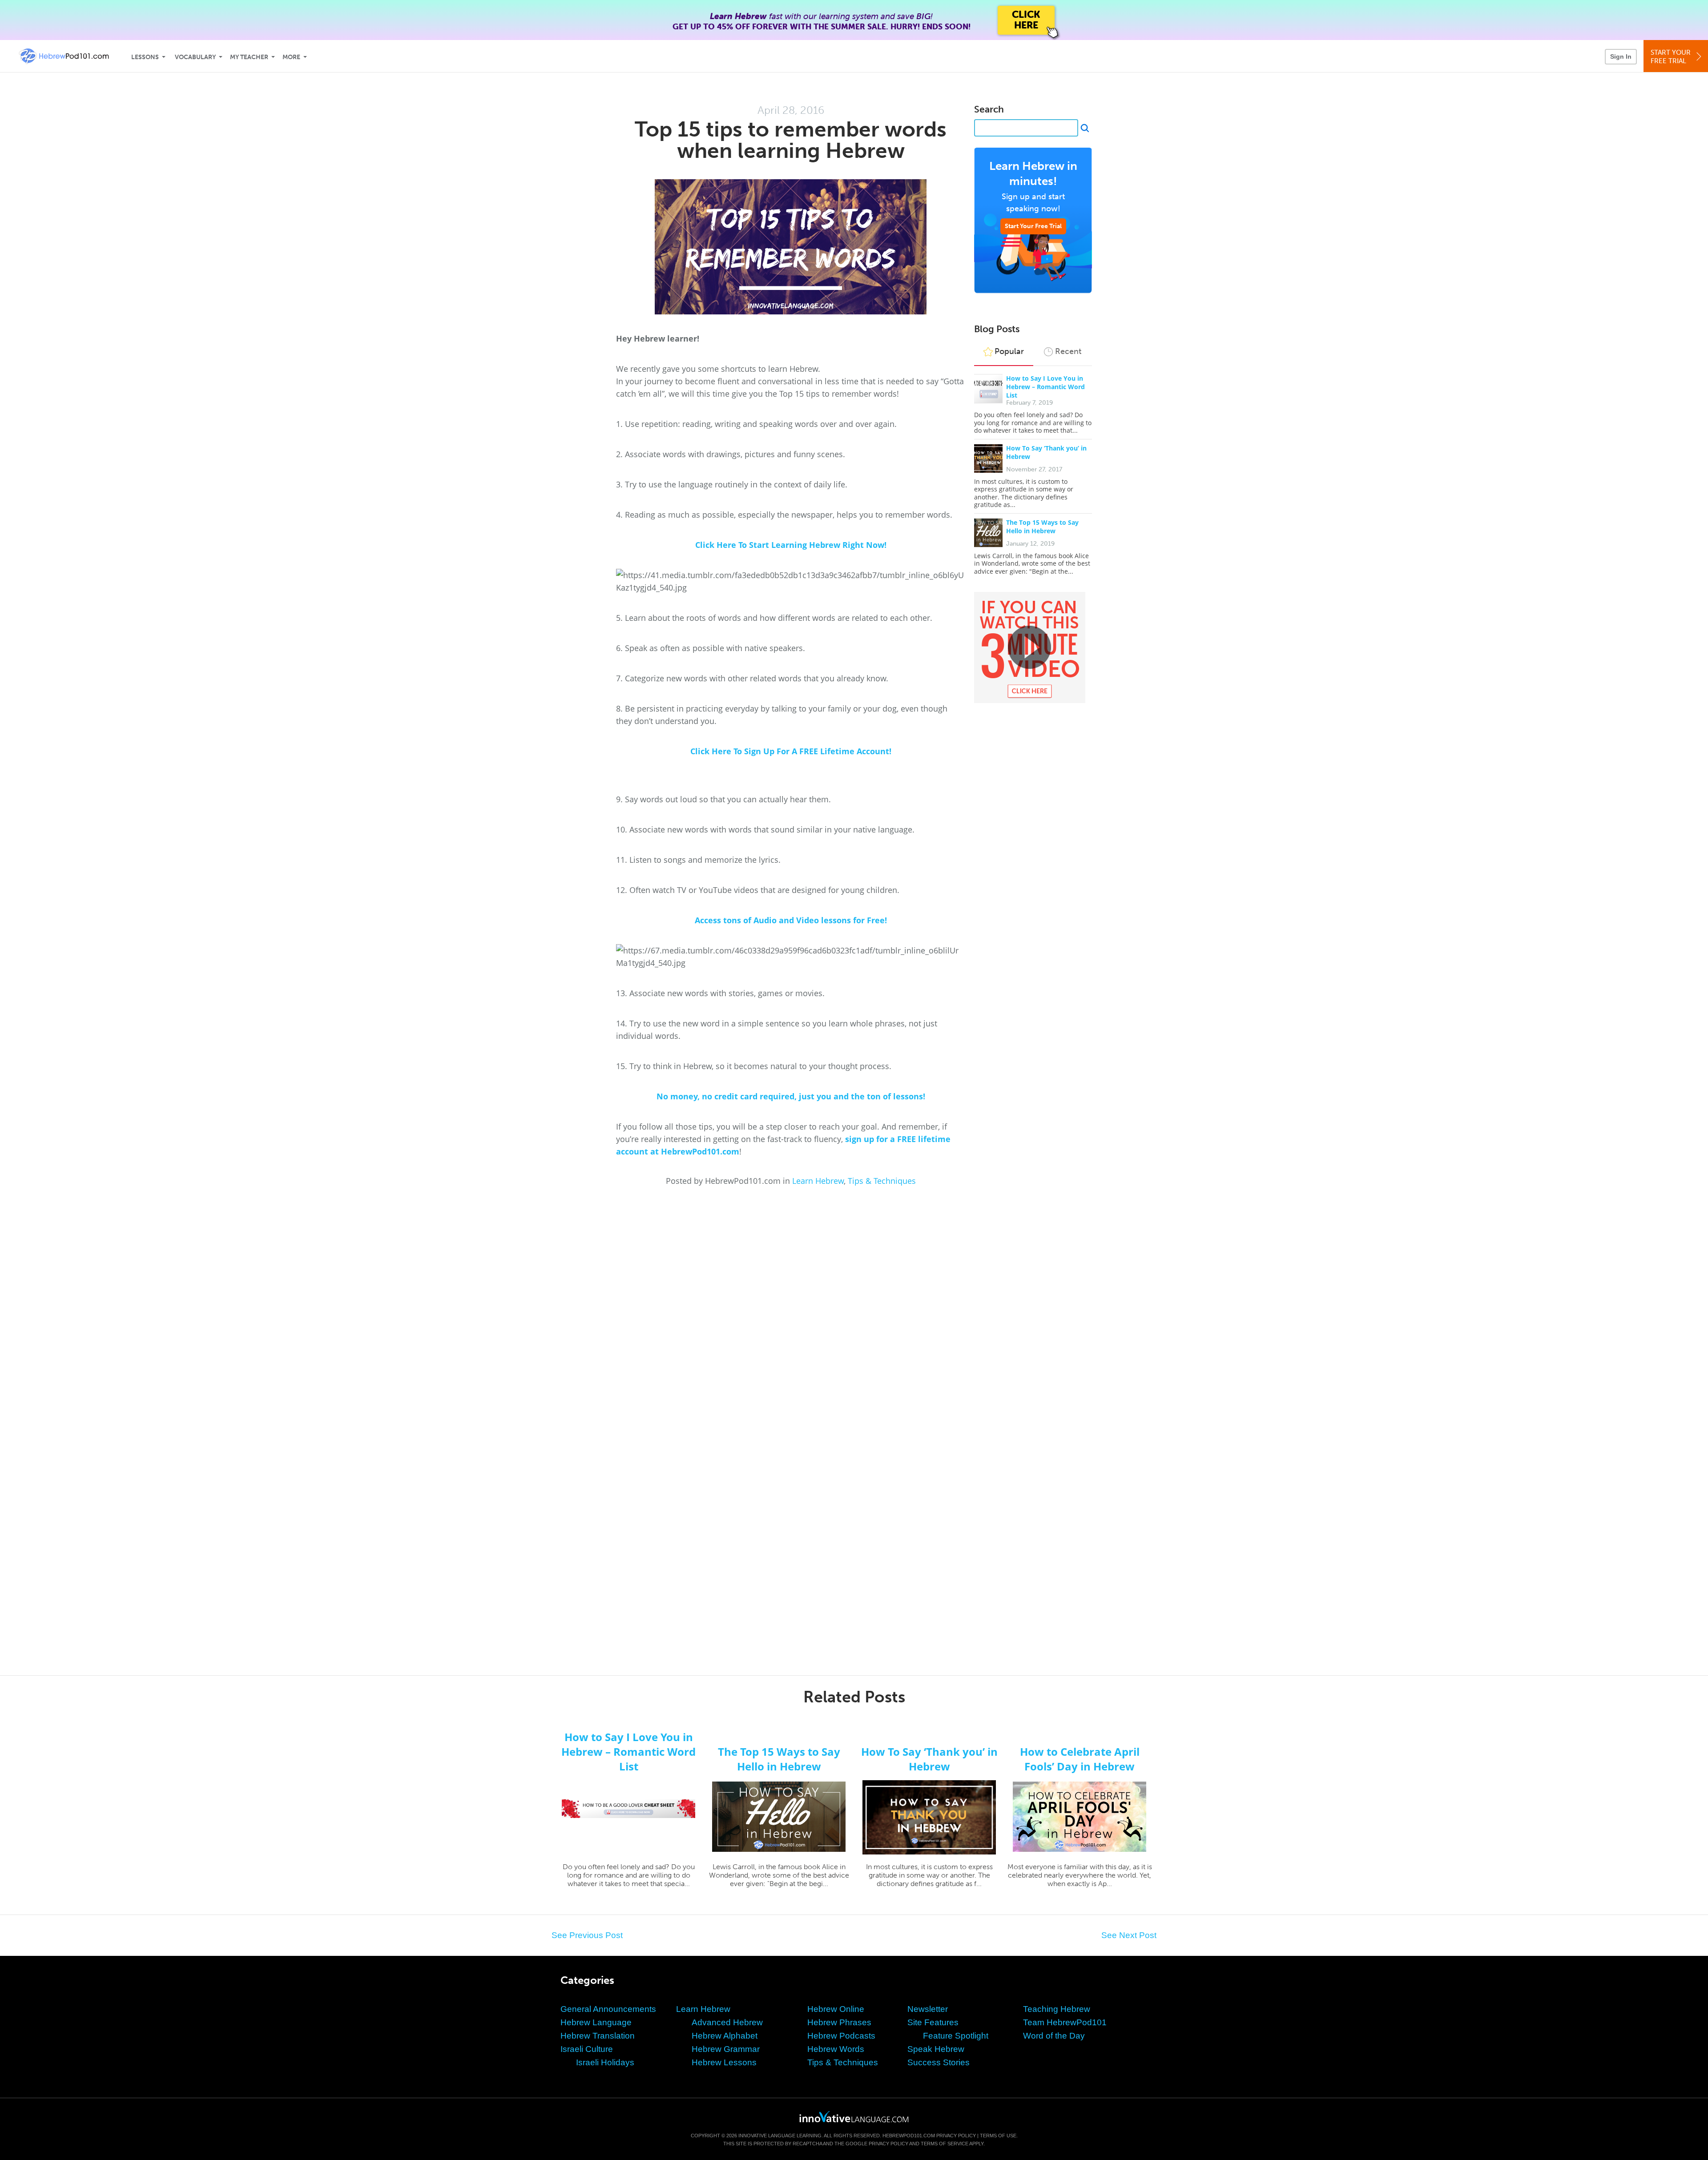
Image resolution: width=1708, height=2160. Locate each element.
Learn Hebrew (818, 1181)
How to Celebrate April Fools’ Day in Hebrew (1080, 1759)
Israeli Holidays (605, 2062)
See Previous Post (587, 1935)
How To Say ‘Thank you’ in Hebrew (929, 1759)
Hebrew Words (836, 2049)
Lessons (145, 57)
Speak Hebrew (936, 2049)
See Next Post (1129, 1935)
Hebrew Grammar (726, 2049)
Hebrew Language (596, 2022)
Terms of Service (945, 2144)
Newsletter (928, 2009)
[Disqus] (854, 1306)
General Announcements (608, 2009)
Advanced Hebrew (727, 2022)
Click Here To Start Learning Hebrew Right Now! (791, 545)
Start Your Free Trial (1033, 226)
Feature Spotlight (956, 2036)
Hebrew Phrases (839, 2022)
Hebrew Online (836, 2009)
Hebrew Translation (598, 2036)
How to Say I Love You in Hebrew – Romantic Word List (1045, 387)
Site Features (933, 2022)
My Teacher (249, 57)
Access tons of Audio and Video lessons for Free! (791, 920)
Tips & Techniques (882, 1181)
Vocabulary (195, 57)
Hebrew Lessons (724, 2062)
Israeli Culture (587, 2049)
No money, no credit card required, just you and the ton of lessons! (791, 1096)
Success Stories (939, 2062)
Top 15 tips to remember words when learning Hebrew (791, 140)
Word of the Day (1054, 2036)
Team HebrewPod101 (1065, 2022)
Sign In (1621, 56)
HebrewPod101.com (909, 2136)
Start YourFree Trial (1671, 57)
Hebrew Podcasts (841, 2036)
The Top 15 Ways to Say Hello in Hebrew (1042, 527)
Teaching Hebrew (1057, 2009)
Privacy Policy (956, 2136)
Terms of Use (998, 2136)
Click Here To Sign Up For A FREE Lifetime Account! (791, 751)
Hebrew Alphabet (725, 2036)
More (291, 57)
